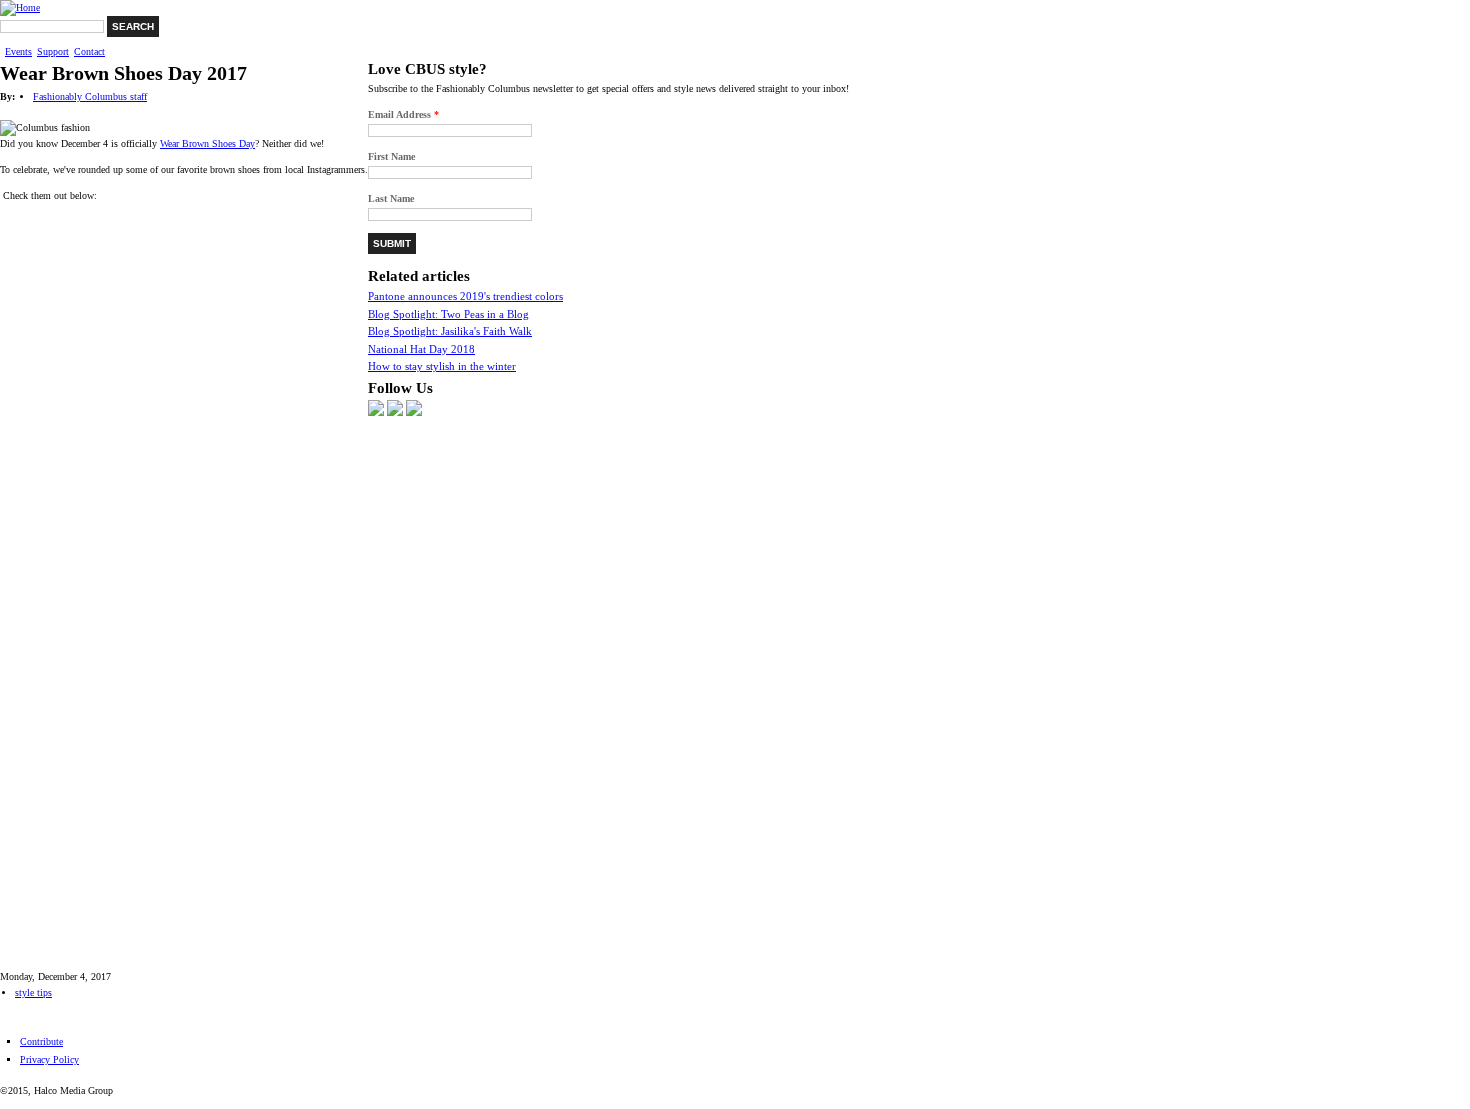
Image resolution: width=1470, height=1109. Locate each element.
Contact (89, 52)
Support (53, 52)
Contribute (41, 1041)
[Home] (20, 7)
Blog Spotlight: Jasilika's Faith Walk (450, 331)
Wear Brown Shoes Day (207, 143)
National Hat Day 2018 (421, 349)
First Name (391, 156)
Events (18, 52)
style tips (33, 992)
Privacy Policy (49, 1059)
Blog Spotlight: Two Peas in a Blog (448, 314)
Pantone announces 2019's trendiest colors (465, 296)
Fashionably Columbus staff (90, 96)
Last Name (391, 198)
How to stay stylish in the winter (442, 366)
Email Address (403, 114)
